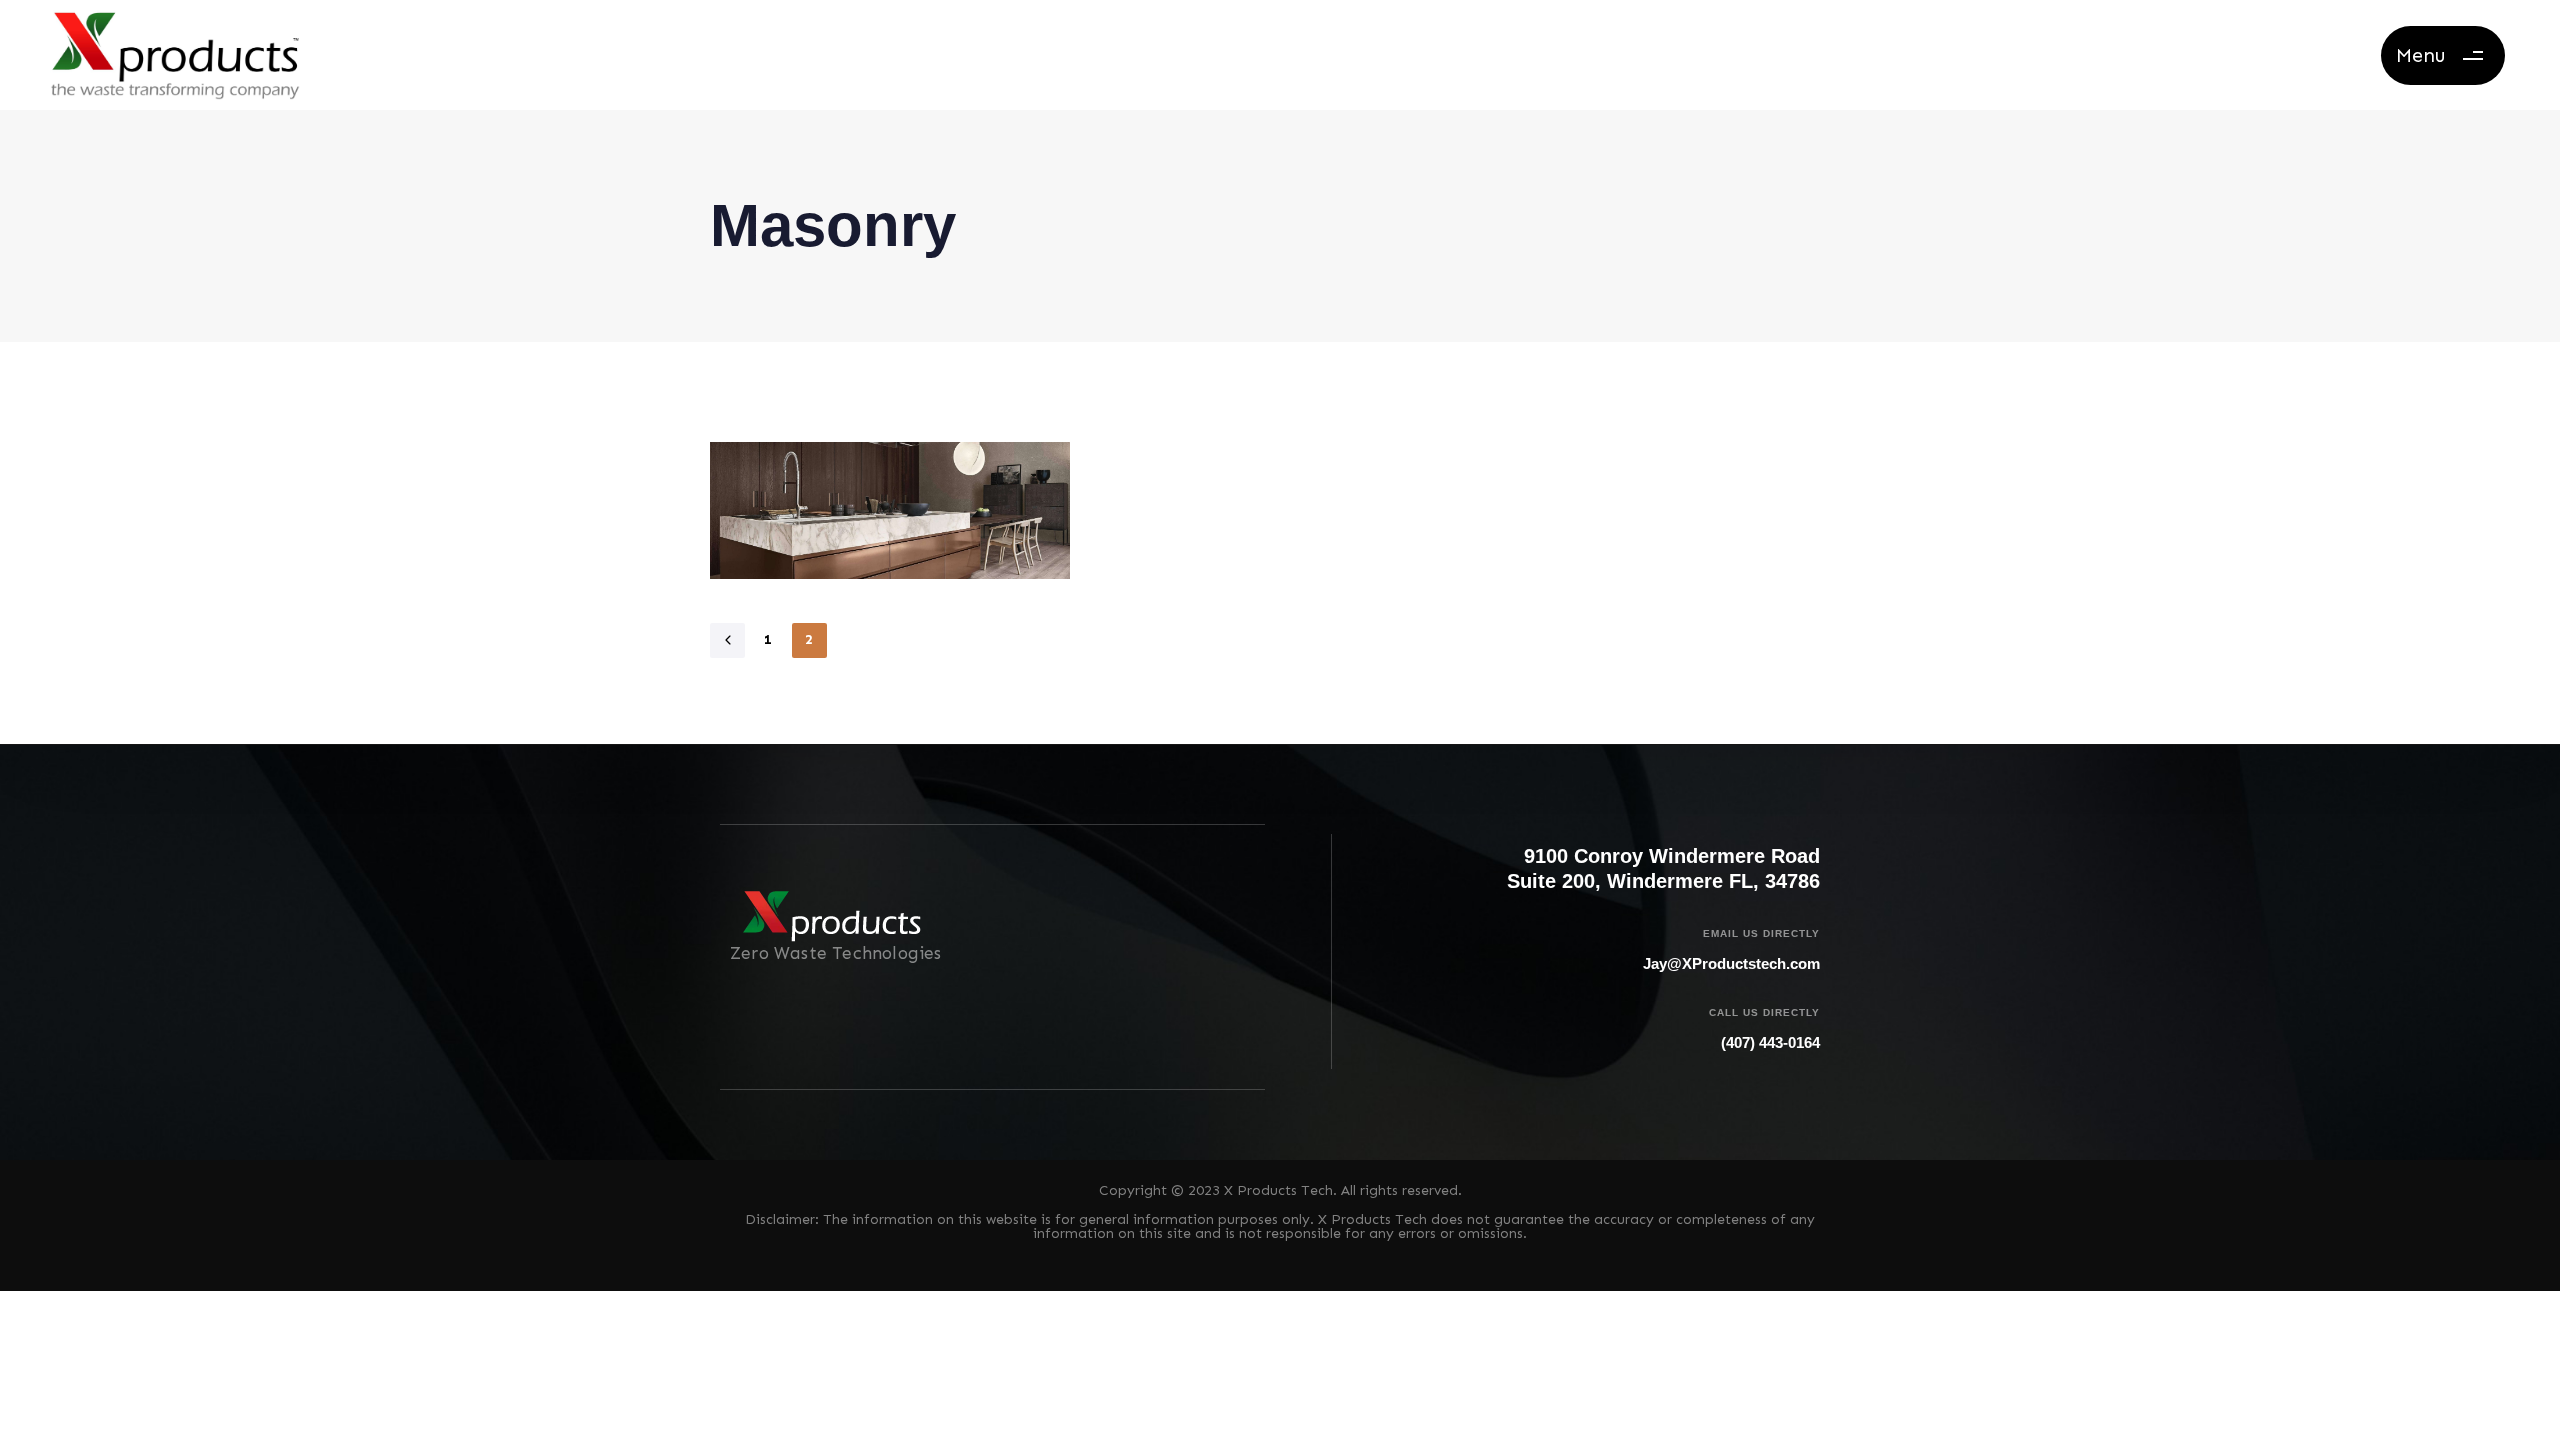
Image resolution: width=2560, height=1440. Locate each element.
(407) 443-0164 (1770, 1042)
